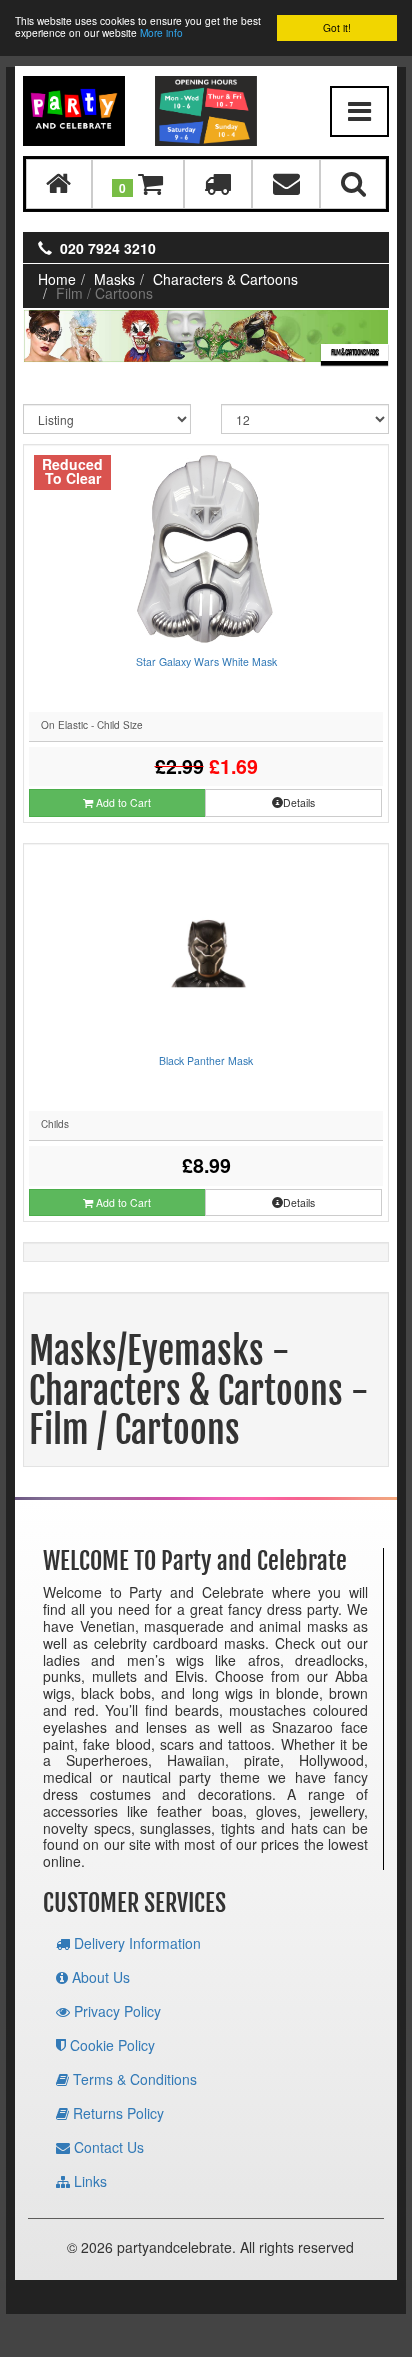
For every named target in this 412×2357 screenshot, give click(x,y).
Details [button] (299, 802)
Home (57, 279)
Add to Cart (122, 802)
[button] (138, 183)
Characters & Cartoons (225, 279)
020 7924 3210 (108, 248)
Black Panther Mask (206, 1060)
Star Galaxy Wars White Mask (206, 661)
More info (161, 32)
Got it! (337, 27)
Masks (114, 279)
